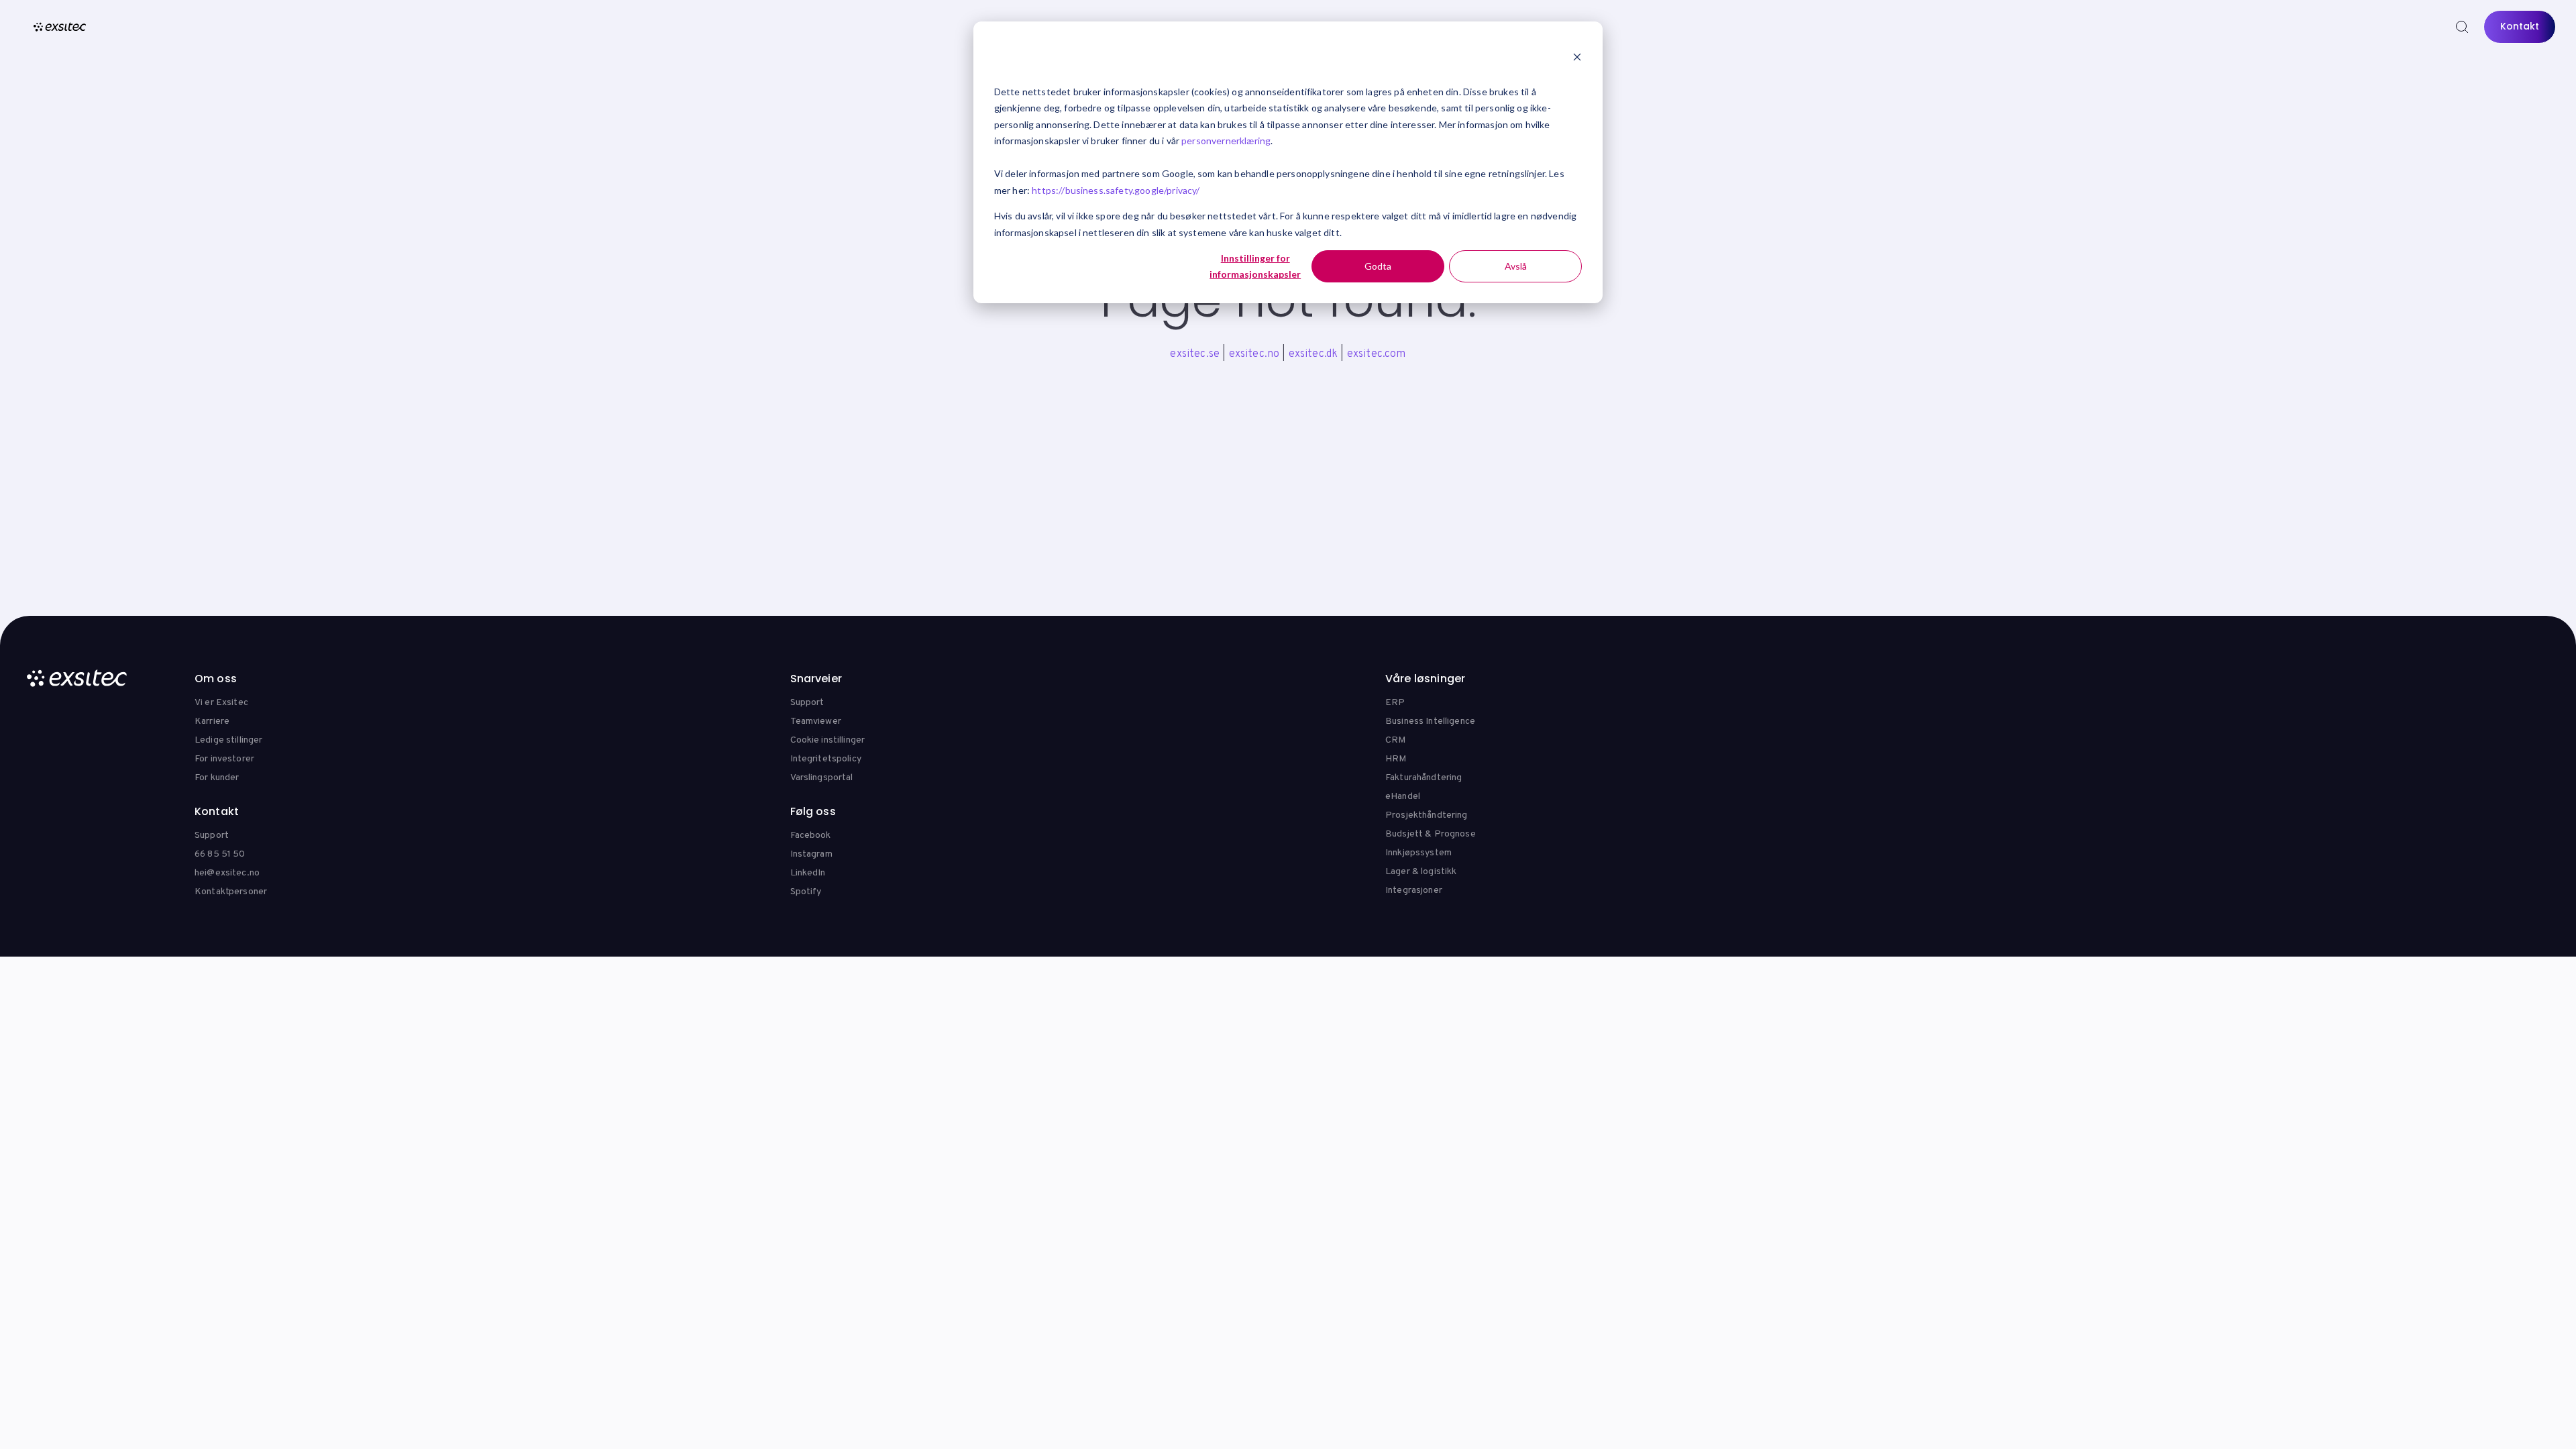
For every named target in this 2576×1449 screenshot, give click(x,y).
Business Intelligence (1430, 721)
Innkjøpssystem (1418, 853)
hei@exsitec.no (227, 873)
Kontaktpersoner (231, 892)
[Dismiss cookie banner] (1577, 58)
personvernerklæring (1226, 141)
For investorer (224, 759)
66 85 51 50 (220, 854)
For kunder (217, 778)
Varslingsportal (822, 778)
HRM (1396, 759)
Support (807, 703)
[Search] (2462, 27)
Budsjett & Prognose (1431, 834)
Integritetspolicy (826, 759)
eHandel (1403, 797)
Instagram (811, 854)
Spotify (806, 892)
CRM (1395, 740)
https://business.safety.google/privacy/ (1116, 190)
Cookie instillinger (828, 740)
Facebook (811, 836)
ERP (1395, 703)
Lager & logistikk (1421, 872)
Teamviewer (816, 721)
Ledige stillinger (228, 740)
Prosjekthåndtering (1427, 815)
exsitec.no (1254, 354)
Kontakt (2520, 26)
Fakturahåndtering (1424, 778)
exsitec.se (1195, 354)
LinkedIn (808, 873)
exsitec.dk (1313, 354)
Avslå (1516, 266)
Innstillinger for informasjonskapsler (1255, 266)
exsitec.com (1377, 354)
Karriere (212, 721)
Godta (1378, 266)
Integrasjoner (1414, 891)
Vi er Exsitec (221, 703)
